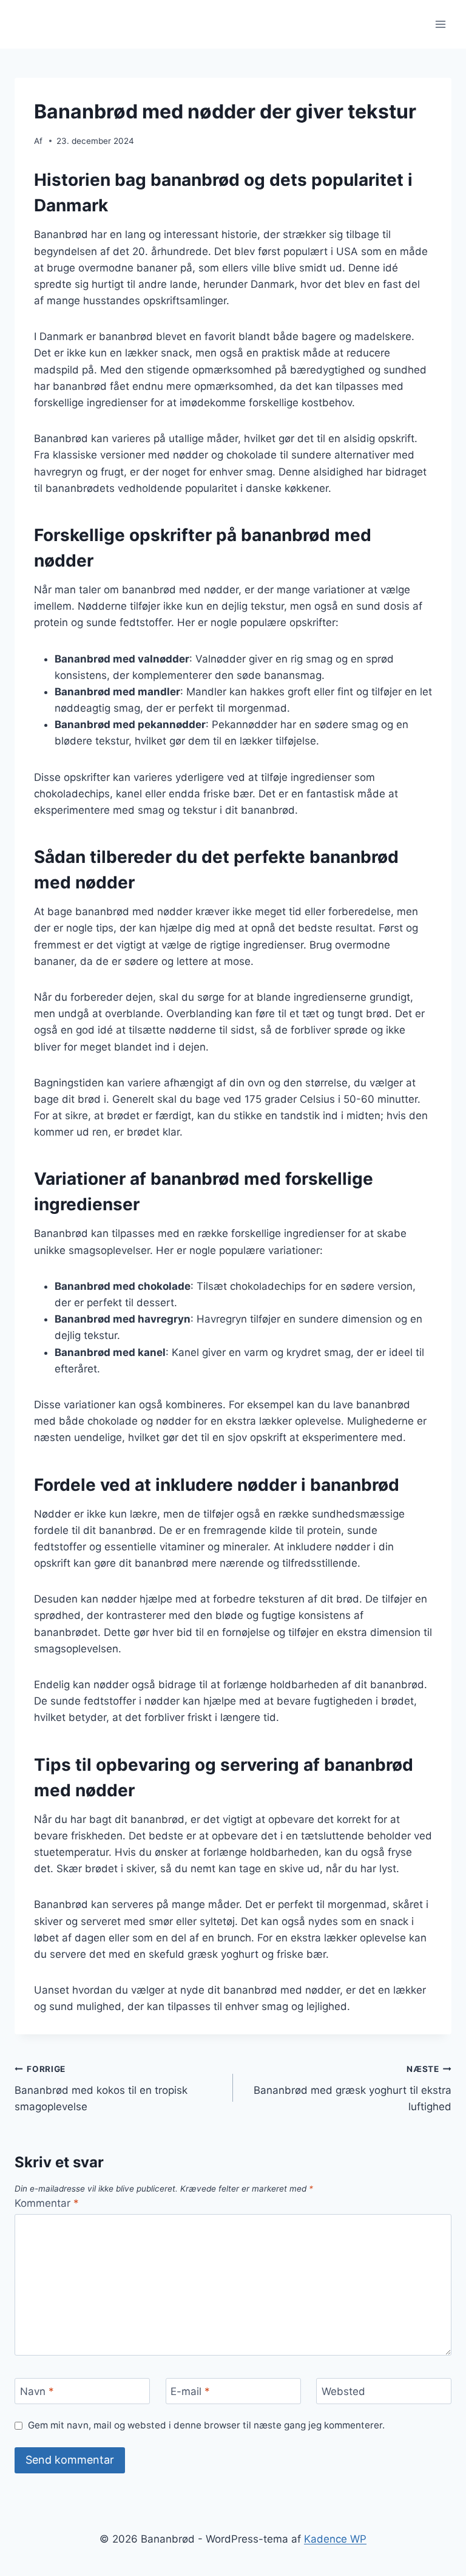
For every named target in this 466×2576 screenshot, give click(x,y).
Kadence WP (335, 2539)
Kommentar (47, 2203)
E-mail (190, 2391)
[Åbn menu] (440, 24)
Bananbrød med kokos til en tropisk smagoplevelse (101, 2088)
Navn (37, 2391)
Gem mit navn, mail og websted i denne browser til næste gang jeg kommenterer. (206, 2425)
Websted (343, 2391)
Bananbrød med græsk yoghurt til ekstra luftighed (353, 2088)
